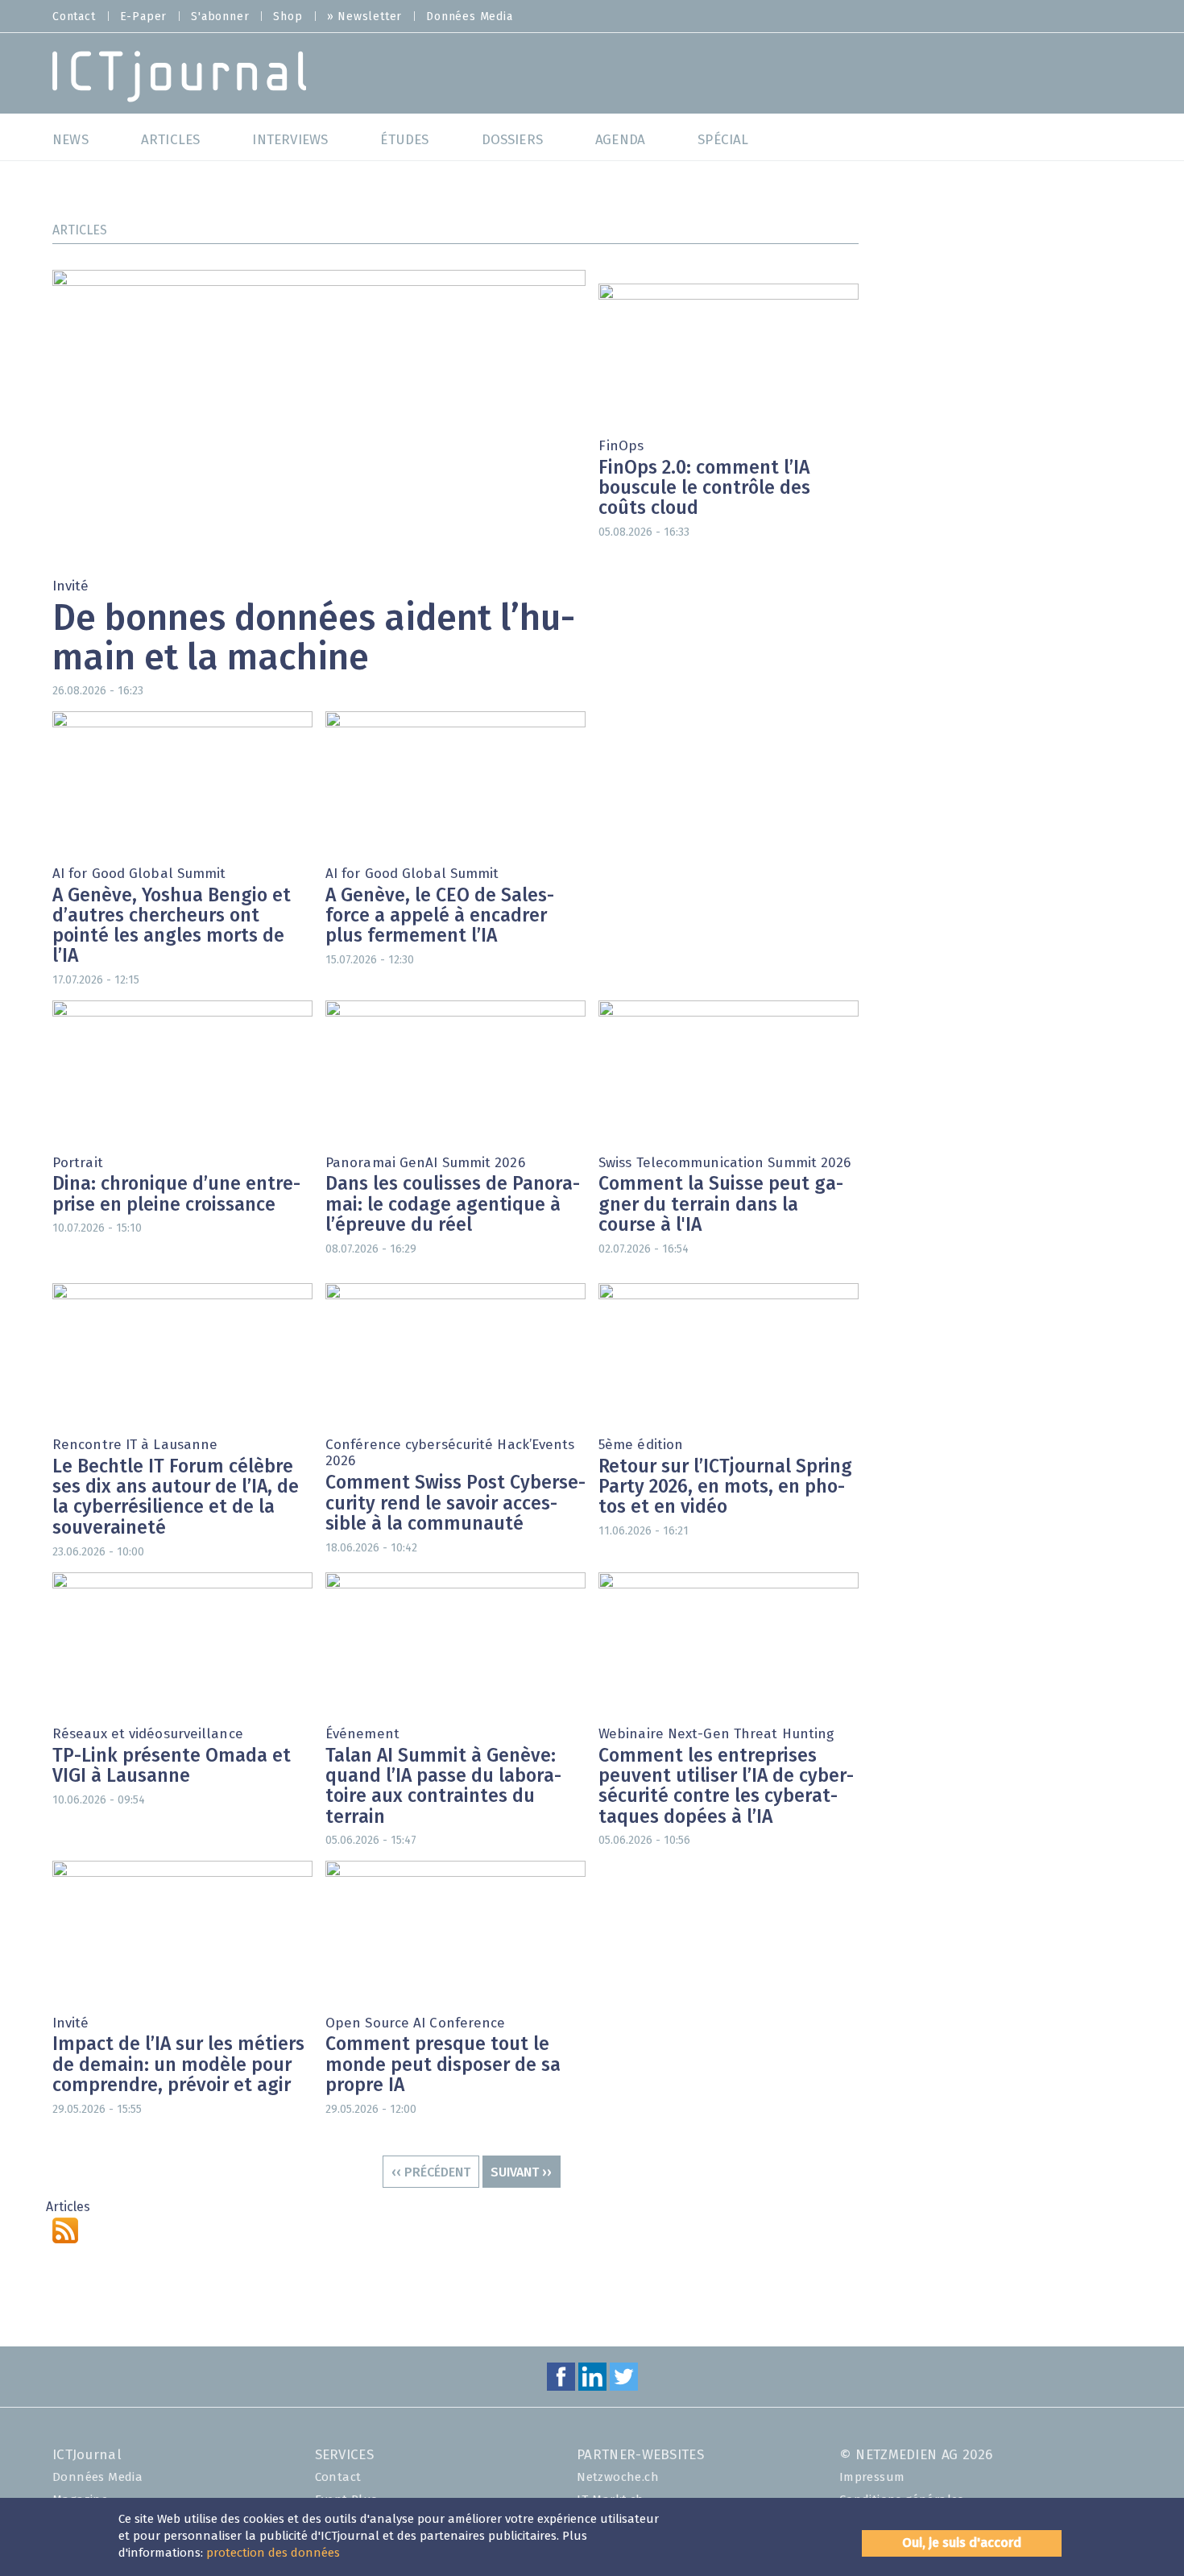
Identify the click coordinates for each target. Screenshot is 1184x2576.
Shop (288, 17)
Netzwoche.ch (618, 2477)
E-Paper (144, 17)
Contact (74, 17)
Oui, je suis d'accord (962, 2543)
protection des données (273, 2553)
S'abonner (220, 17)
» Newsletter (365, 17)
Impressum (872, 2477)
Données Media (469, 17)
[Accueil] (179, 75)
